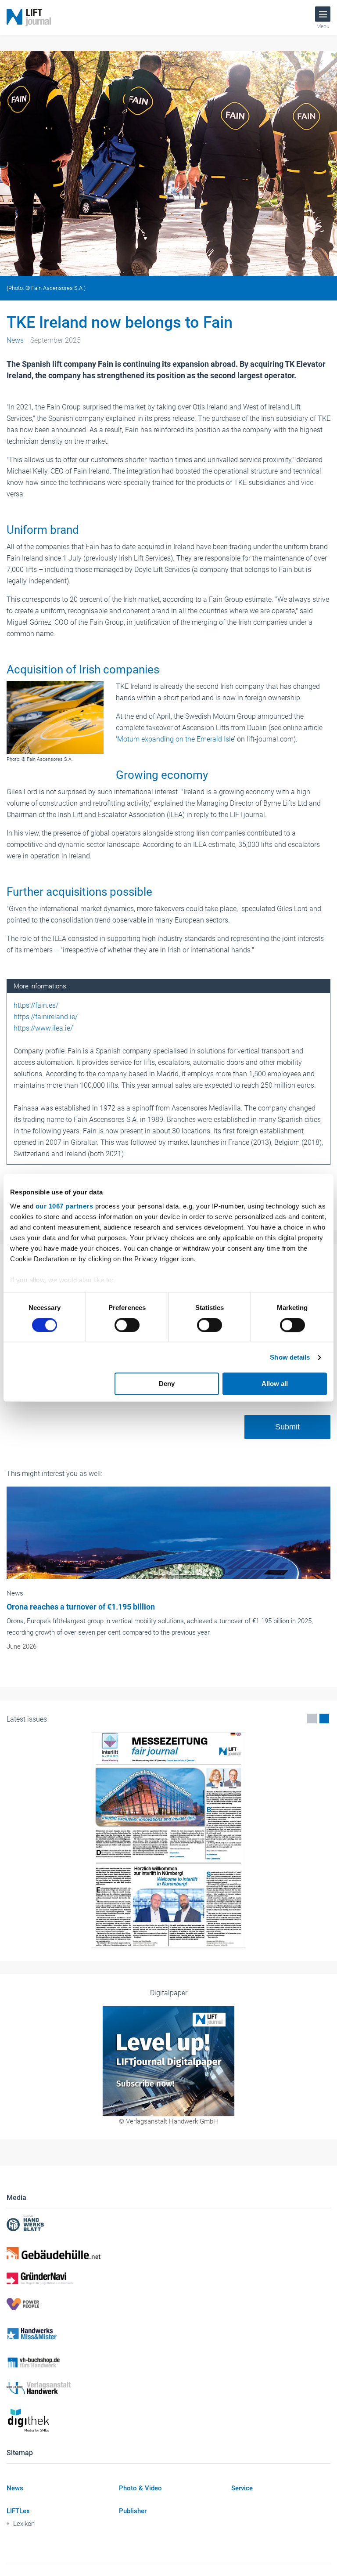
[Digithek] (168, 2421)
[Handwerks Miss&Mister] (168, 2333)
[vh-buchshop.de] (168, 2363)
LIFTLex (18, 2511)
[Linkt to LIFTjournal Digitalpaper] (168, 2061)
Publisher (133, 2511)
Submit (287, 1427)
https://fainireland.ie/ (46, 1017)
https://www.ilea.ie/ (43, 1028)
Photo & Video (140, 2488)
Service (242, 2488)
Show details (290, 1357)
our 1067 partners (65, 1206)
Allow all (275, 1384)
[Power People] (168, 2304)
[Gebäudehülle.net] (168, 2253)
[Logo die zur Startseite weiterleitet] (29, 18)
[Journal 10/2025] (168, 1840)
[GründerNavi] (168, 2279)
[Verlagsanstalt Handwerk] (168, 2388)
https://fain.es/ (36, 1005)
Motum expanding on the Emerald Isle (176, 739)
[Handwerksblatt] (168, 2224)
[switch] (127, 1325)
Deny (167, 1384)
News (15, 2488)
